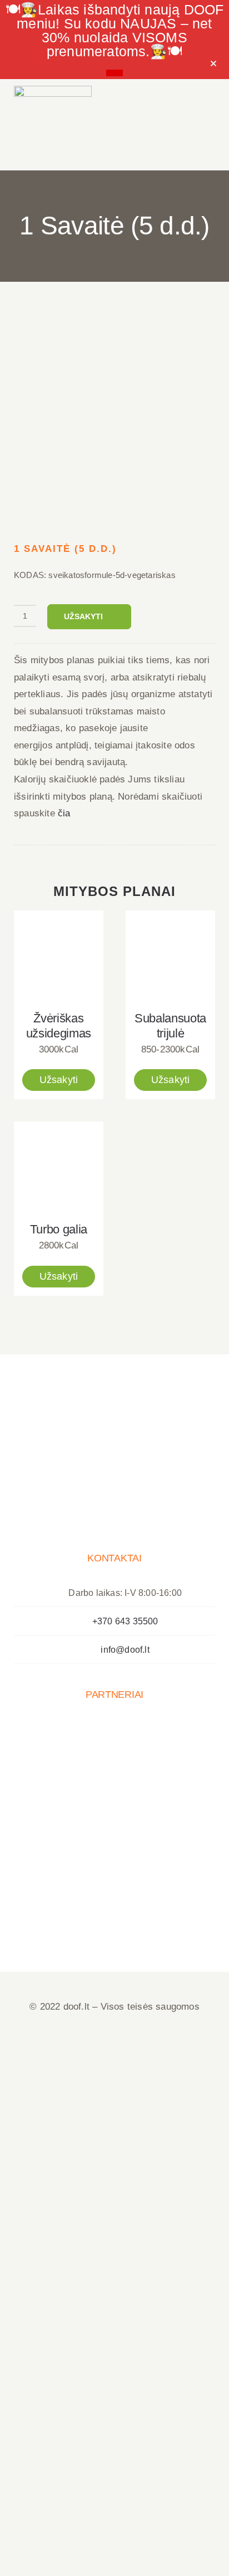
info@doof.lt (125, 1650)
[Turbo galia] (59, 1166)
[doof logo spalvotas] (53, 90)
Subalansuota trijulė (170, 1026)
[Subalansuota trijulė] (170, 955)
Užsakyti (83, 616)
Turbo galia (59, 1229)
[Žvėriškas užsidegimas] (59, 955)
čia (64, 813)
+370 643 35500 (125, 1621)
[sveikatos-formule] (114, 416)
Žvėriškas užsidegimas (59, 1026)
